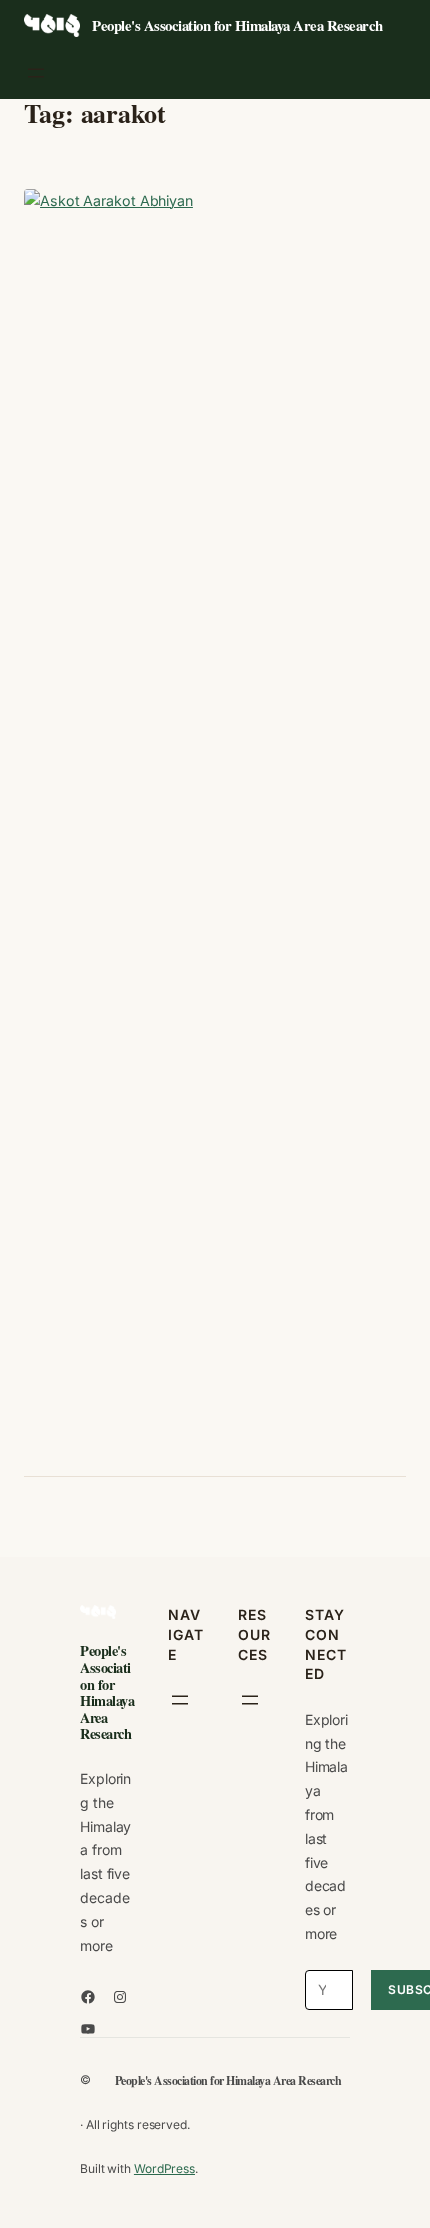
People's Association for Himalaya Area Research (237, 25)
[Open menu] (36, 73)
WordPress (164, 2168)
